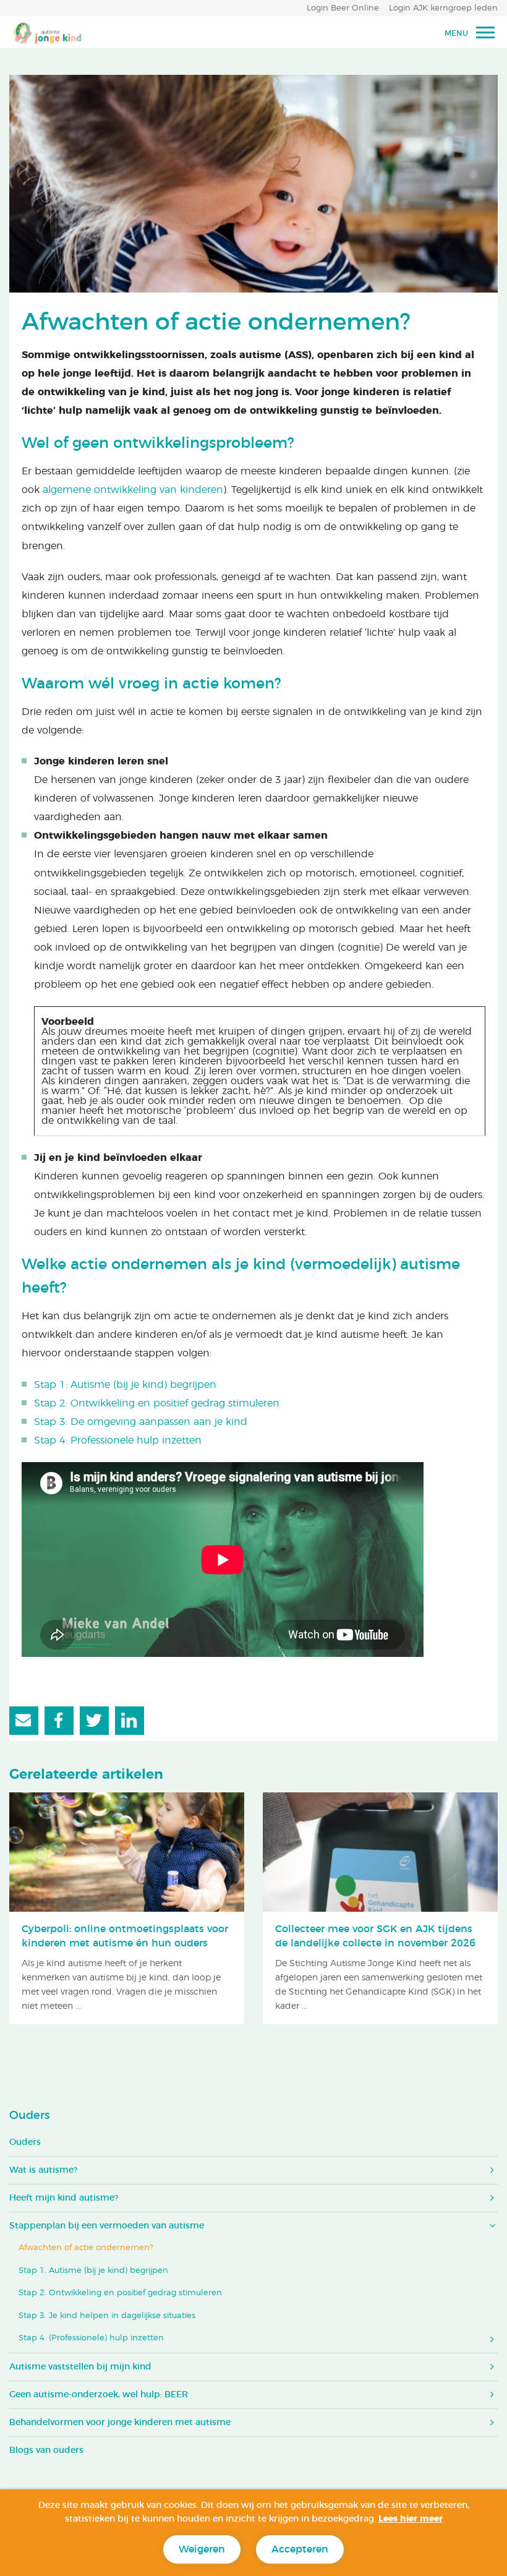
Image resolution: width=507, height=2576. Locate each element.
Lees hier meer (411, 2519)
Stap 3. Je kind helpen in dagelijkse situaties (107, 2316)
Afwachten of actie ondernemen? (86, 2248)
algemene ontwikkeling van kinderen (133, 490)
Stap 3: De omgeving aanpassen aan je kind (141, 1422)
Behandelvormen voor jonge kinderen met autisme (120, 2423)
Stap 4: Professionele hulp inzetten (118, 1440)
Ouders (29, 2116)
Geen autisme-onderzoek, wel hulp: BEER (99, 2395)
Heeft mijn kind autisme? (64, 2198)
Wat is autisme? (43, 2170)
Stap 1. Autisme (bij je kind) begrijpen (93, 2271)
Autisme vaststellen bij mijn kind (80, 2367)
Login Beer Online (343, 8)
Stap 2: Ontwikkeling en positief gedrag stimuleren (157, 1403)
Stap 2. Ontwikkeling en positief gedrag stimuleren (120, 2293)
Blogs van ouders (46, 2450)
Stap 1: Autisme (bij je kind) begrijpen (125, 1385)
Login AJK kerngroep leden (443, 8)
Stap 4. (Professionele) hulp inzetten (91, 2338)
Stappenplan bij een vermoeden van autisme (107, 2226)
